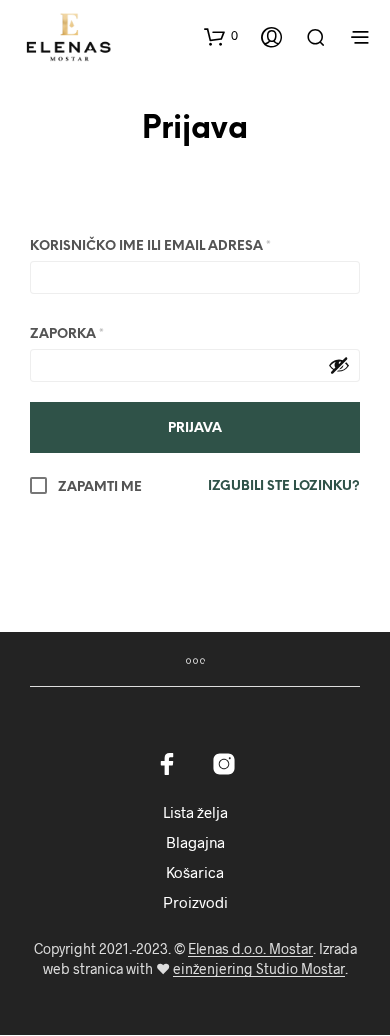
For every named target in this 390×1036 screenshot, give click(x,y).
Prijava (195, 130)
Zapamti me (98, 487)
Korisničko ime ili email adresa (150, 246)
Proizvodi (195, 902)
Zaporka (67, 334)
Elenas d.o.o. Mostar (250, 949)
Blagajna (195, 842)
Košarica (195, 872)
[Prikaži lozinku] (339, 365)
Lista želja (195, 812)
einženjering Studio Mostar (259, 969)
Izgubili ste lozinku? (284, 486)
